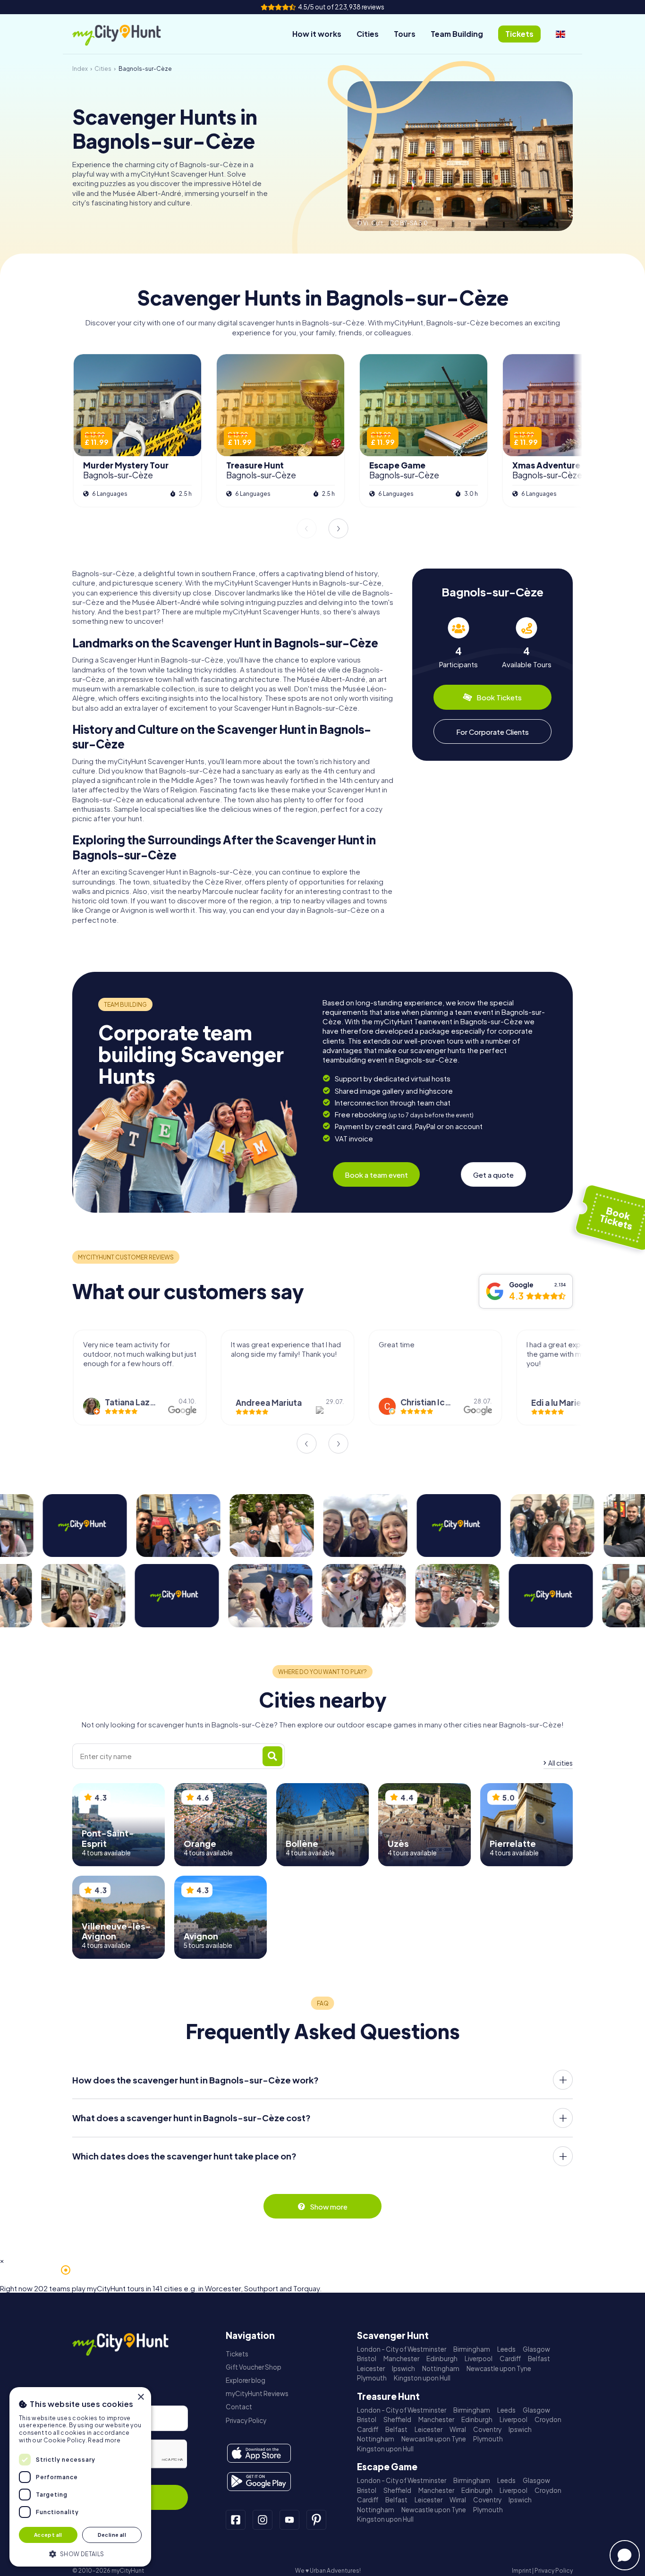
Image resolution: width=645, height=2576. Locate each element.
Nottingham (441, 2368)
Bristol (367, 2359)
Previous (306, 528)
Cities (368, 34)
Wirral (458, 2429)
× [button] (140, 2397)
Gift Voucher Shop (254, 2367)
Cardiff (510, 2359)
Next (339, 528)
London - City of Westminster (402, 2349)
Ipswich (403, 2368)
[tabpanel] (458, 643)
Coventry (487, 2429)
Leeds (506, 2349)
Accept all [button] (48, 2535)
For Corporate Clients (492, 732)
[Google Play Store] (259, 2482)
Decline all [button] (112, 2535)
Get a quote (493, 1175)
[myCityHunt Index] (127, 34)
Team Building (457, 34)
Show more (329, 2206)
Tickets (237, 2354)
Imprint (522, 2571)
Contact (239, 2407)
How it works (317, 34)
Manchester (401, 2359)
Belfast (539, 2359)
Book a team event (376, 1175)
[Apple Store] (259, 2453)
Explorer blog (246, 2380)
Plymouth (372, 2378)
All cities (560, 1763)
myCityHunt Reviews (257, 2393)
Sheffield (397, 2419)
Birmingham (472, 2349)
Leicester (371, 2368)
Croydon (548, 2419)
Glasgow (536, 2349)
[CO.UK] (560, 34)
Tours (405, 34)
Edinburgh (442, 2359)
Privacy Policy (246, 2420)
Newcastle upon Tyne (499, 2368)
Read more (104, 2440)
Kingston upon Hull (422, 2378)
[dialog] (80, 2477)
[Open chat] (625, 2555)
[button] (80, 2553)
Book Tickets (499, 697)
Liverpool (479, 2359)
